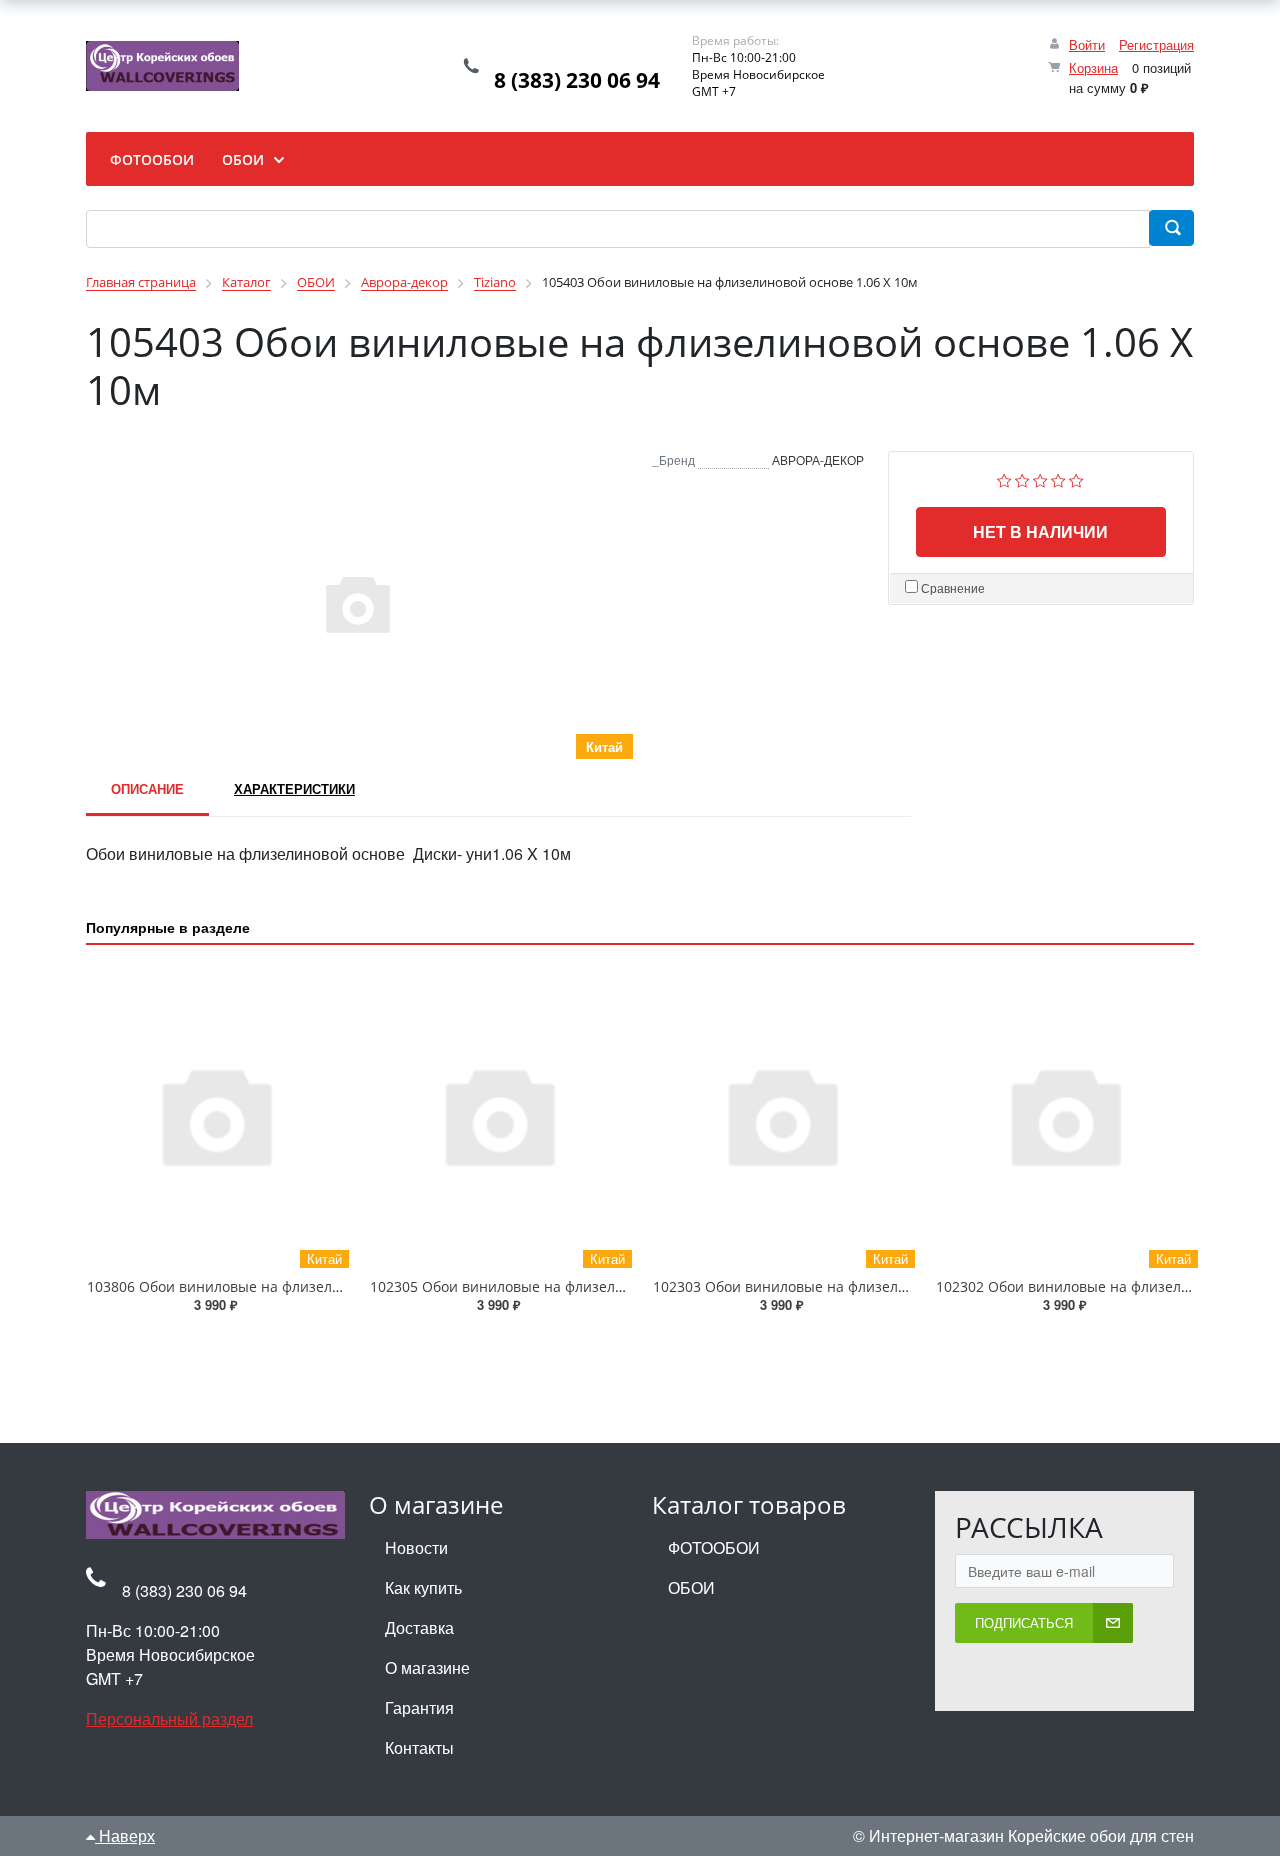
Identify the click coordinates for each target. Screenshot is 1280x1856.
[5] (1076, 478)
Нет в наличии (1040, 531)
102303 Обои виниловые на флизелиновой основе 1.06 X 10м (864, 1286)
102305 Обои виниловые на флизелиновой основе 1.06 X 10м (581, 1286)
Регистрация (1156, 44)
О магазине (427, 1667)
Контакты (419, 1747)
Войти (1087, 44)
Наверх (125, 1835)
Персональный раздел (169, 1718)
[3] (1040, 478)
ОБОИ (691, 1587)
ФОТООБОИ (714, 1547)
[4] (1058, 478)
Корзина (1093, 67)
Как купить (423, 1587)
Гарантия (419, 1707)
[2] (1022, 478)
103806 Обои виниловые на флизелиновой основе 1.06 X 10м (298, 1286)
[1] (1004, 478)
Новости (416, 1547)
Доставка (419, 1627)
